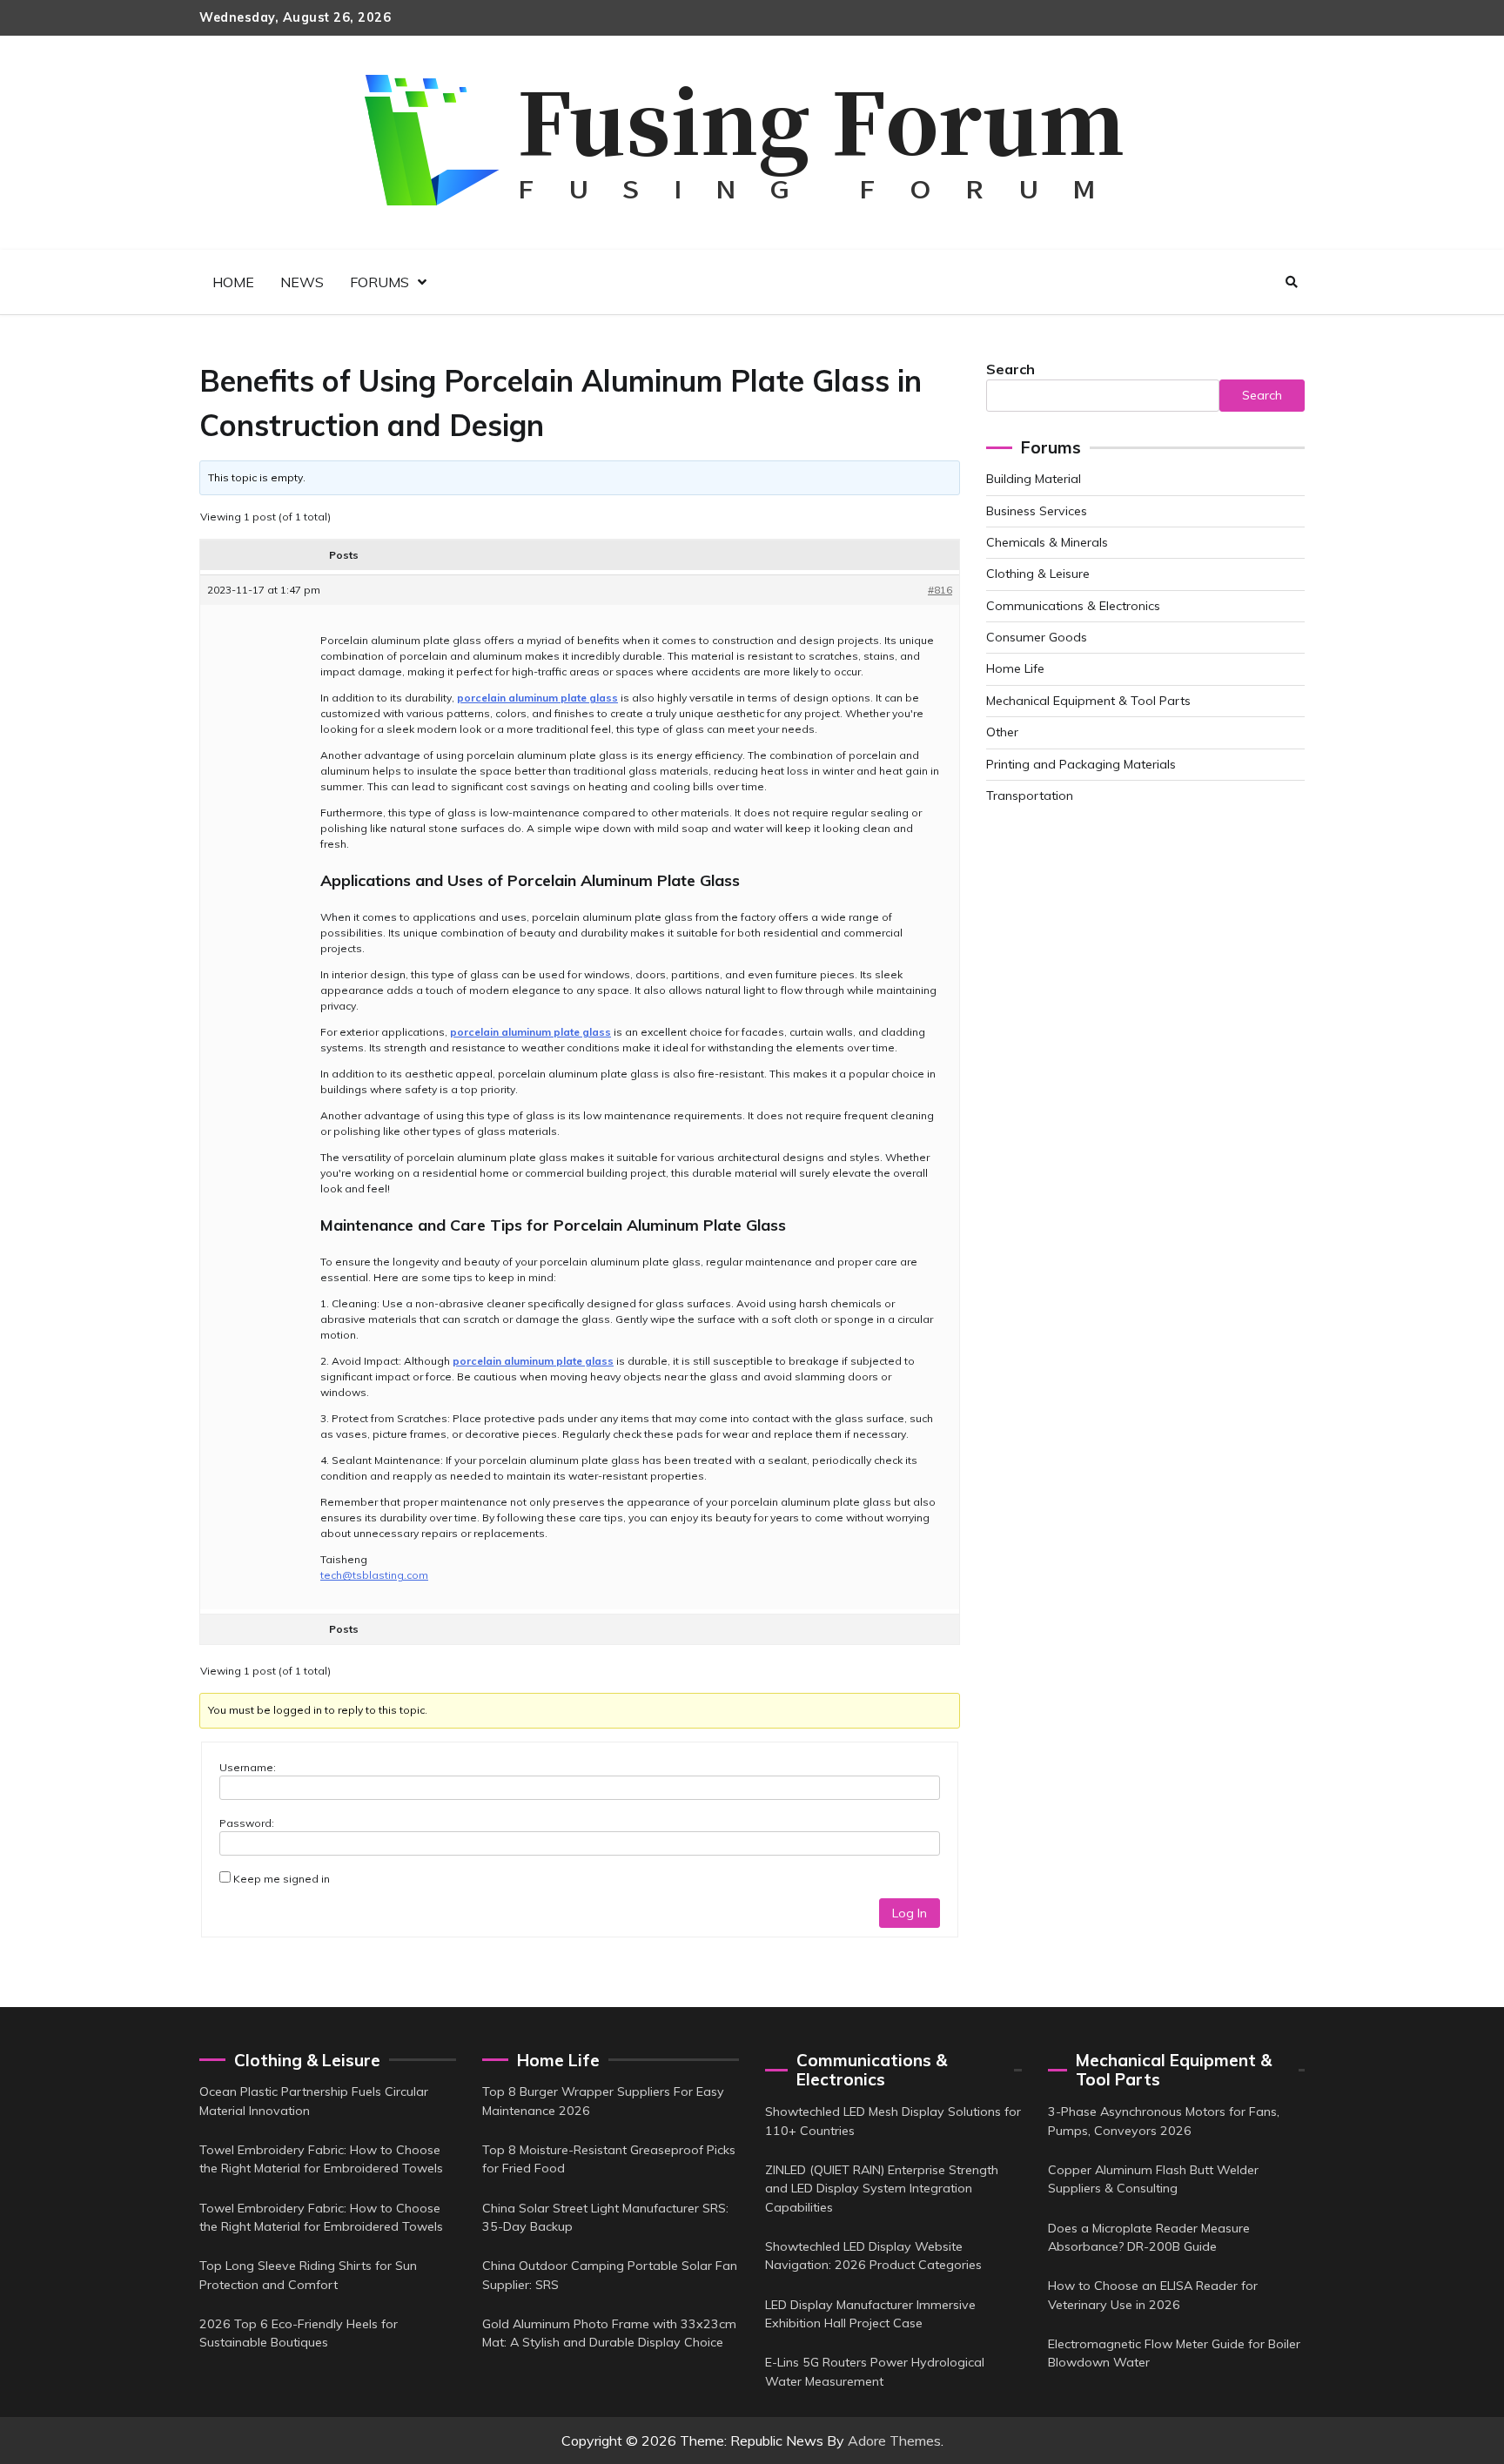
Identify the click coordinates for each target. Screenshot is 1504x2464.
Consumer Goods (1037, 637)
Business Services (1037, 511)
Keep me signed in (282, 1879)
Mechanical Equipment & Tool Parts (1088, 701)
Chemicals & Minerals (1047, 542)
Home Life (1015, 668)
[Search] (1292, 282)
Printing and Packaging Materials (1081, 764)
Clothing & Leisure (1038, 574)
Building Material (1034, 479)
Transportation (1030, 796)
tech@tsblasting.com (374, 1575)
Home (233, 282)
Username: (248, 1767)
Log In (910, 1913)
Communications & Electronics (1073, 606)
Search (1010, 369)
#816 (940, 590)
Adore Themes (894, 2441)
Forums (379, 282)
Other (1002, 732)
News (302, 282)
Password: (247, 1823)
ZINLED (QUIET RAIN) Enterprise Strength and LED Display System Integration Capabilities (882, 2189)
